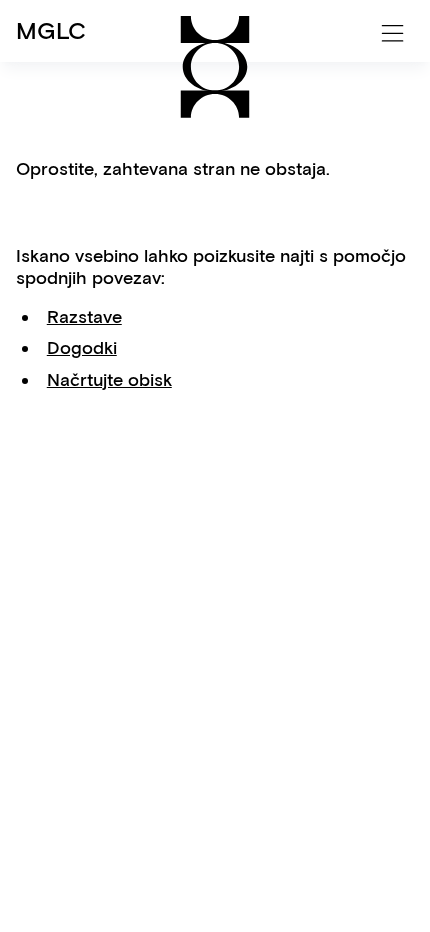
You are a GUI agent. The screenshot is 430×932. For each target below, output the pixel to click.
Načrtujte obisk (109, 380)
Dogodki (82, 348)
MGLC (51, 30)
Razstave (84, 317)
